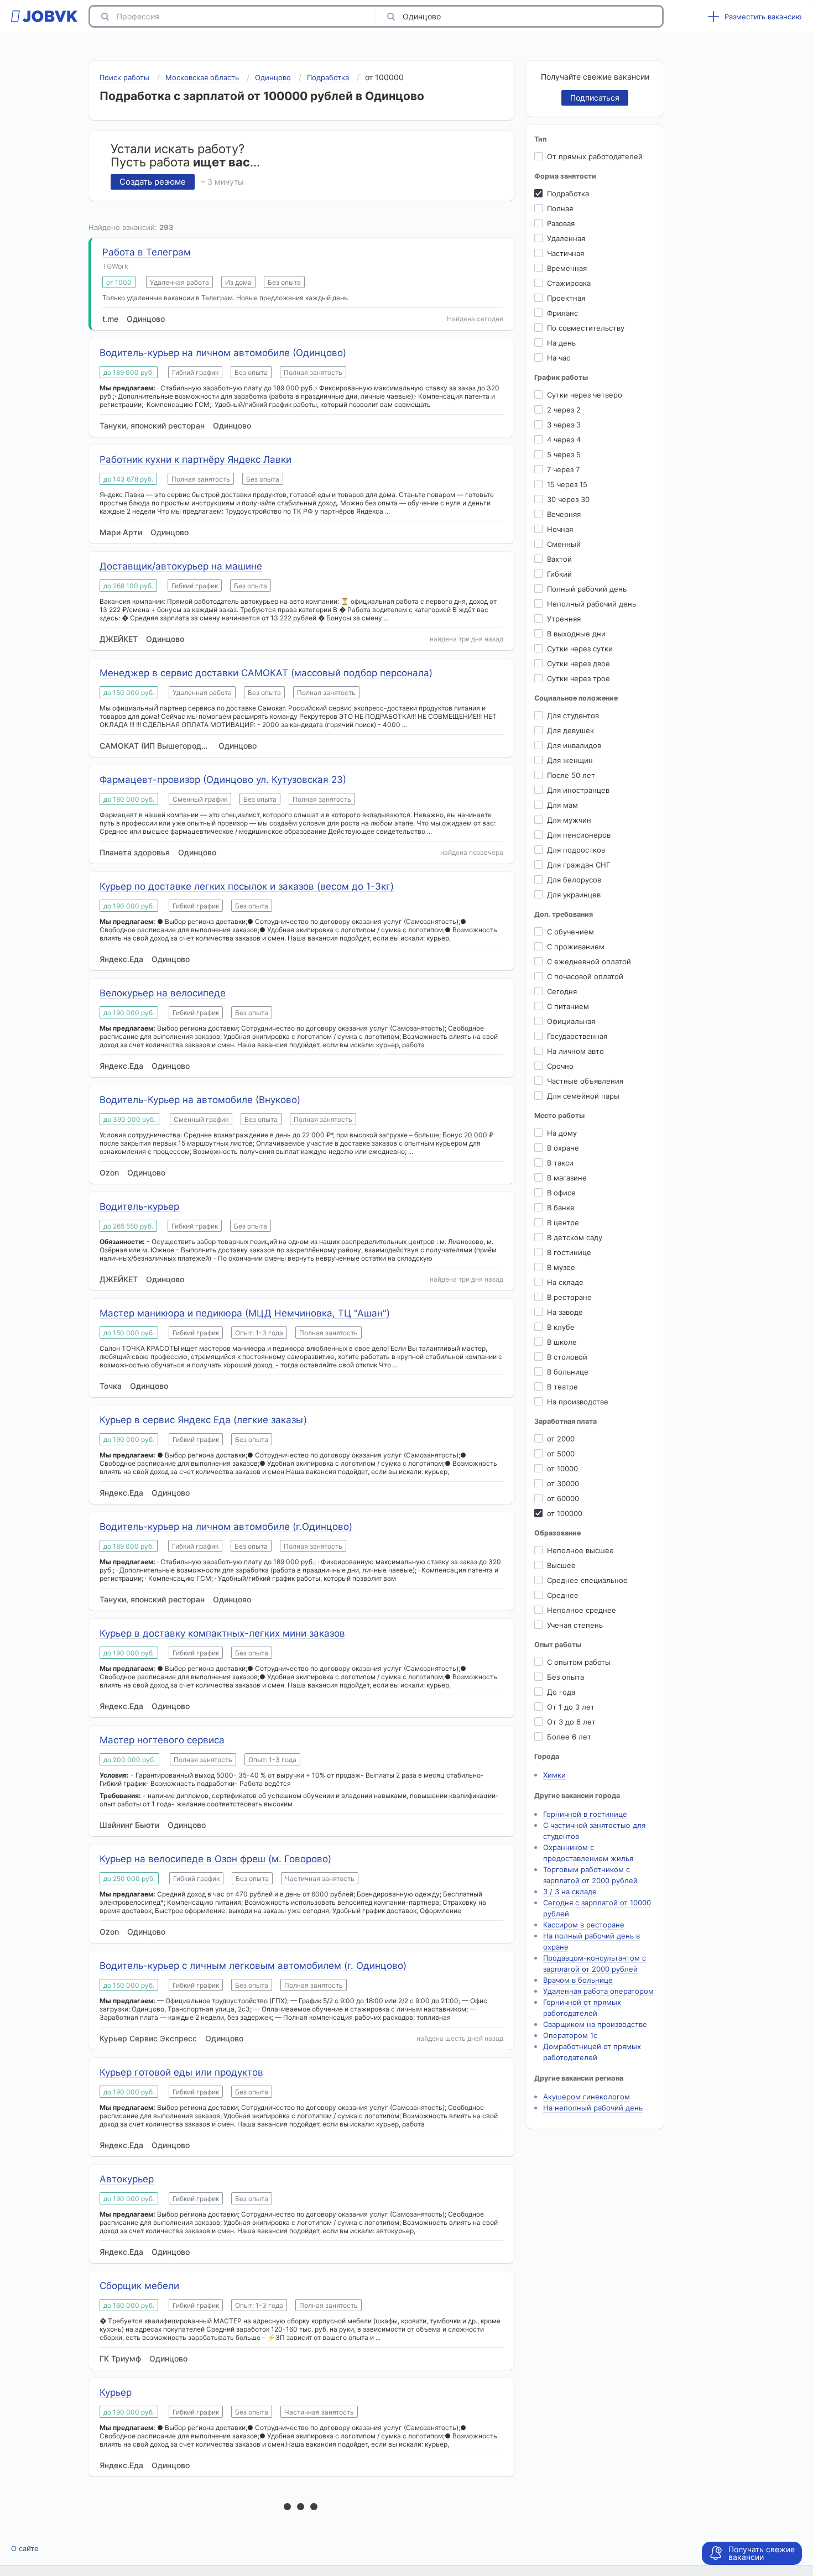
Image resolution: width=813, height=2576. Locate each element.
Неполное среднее (582, 1610)
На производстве (578, 1402)
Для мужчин (569, 820)
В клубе (561, 1327)
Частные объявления (585, 1081)
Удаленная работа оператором (598, 1991)
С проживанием (576, 947)
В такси (560, 1163)
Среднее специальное (587, 1580)
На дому (562, 1133)
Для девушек (570, 730)
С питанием (568, 1006)
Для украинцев (574, 895)
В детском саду (575, 1237)
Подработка (568, 194)
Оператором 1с (570, 2035)
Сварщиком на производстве (595, 2024)
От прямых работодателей (595, 156)
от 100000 (565, 1513)
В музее (561, 1267)
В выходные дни (576, 634)
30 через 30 (568, 499)
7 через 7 (563, 469)
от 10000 (562, 1469)
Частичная (566, 253)
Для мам (562, 805)
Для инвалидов (574, 745)
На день (561, 343)
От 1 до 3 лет (571, 1707)
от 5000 (561, 1454)
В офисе (561, 1193)
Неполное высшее (580, 1550)
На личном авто (575, 1051)
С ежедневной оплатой (589, 962)
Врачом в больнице (578, 1980)
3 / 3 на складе (570, 1891)
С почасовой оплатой (585, 976)
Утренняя (564, 619)
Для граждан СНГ (579, 865)
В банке (561, 1208)
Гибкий (559, 574)
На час (559, 358)
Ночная (560, 529)
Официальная (571, 1021)
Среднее (563, 1595)
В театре (562, 1387)
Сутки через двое (579, 663)
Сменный (564, 544)
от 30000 (563, 1483)
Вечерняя (564, 514)
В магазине (567, 1178)
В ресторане (569, 1297)
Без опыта (566, 1677)
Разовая (561, 223)
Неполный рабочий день (591, 604)
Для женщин (570, 760)
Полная (560, 208)
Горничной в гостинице (585, 1814)
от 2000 (561, 1439)
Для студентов (573, 715)
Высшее (561, 1565)
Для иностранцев (578, 790)
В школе (562, 1342)
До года (561, 1692)
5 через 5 (564, 454)
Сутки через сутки (580, 649)
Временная (567, 268)
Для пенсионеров (579, 835)
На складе (565, 1282)
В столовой (567, 1357)
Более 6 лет (569, 1737)
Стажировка (569, 283)
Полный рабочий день (587, 589)
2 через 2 (564, 410)
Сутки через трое (579, 678)
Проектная (566, 298)
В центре (563, 1222)
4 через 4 (564, 440)
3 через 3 (564, 425)
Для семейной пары (583, 1096)
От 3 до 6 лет (571, 1722)
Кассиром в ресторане (584, 1925)
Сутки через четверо (585, 395)
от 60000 (563, 1498)
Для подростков (576, 850)
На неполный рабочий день (593, 2108)
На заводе (565, 1312)
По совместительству (586, 328)
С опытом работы (579, 1662)
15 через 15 (567, 484)
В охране (563, 1148)
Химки (554, 1775)
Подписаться (595, 98)
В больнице (568, 1372)
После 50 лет (571, 775)
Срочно (560, 1066)
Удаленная (566, 238)
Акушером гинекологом (587, 2097)
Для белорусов (574, 880)
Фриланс (562, 313)
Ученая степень (575, 1625)
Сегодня (562, 991)
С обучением (570, 932)
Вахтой (559, 559)
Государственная (577, 1036)
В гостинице (569, 1252)
